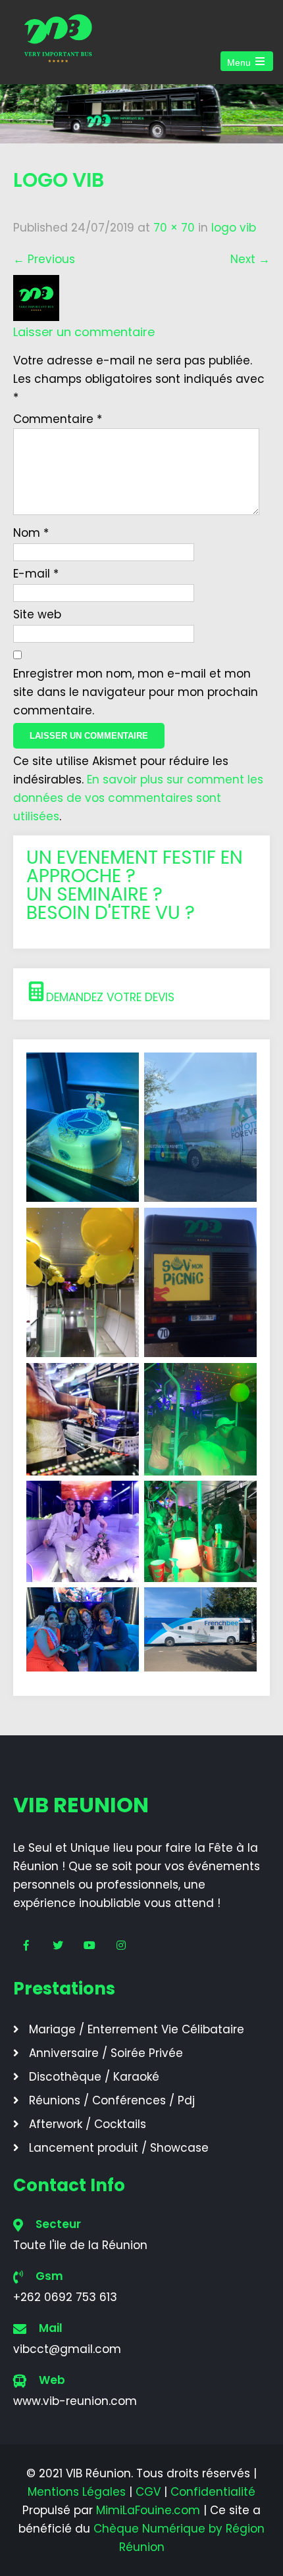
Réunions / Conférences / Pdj (112, 2100)
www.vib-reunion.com (75, 2401)
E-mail (36, 574)
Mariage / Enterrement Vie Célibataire (137, 2029)
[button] (141, 994)
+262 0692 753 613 (65, 2297)
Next (250, 259)
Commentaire (58, 419)
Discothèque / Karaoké (94, 2077)
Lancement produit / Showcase (119, 2148)
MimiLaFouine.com (148, 2510)
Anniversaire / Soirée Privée (106, 2053)
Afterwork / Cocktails (88, 2124)
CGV (148, 2492)
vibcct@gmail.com (67, 2349)
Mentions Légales (77, 2492)
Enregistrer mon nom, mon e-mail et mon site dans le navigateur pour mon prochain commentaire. (136, 692)
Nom (31, 533)
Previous (44, 259)
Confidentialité (213, 2492)
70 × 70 (174, 228)
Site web (37, 614)
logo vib (234, 228)
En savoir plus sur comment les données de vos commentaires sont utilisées (138, 798)
